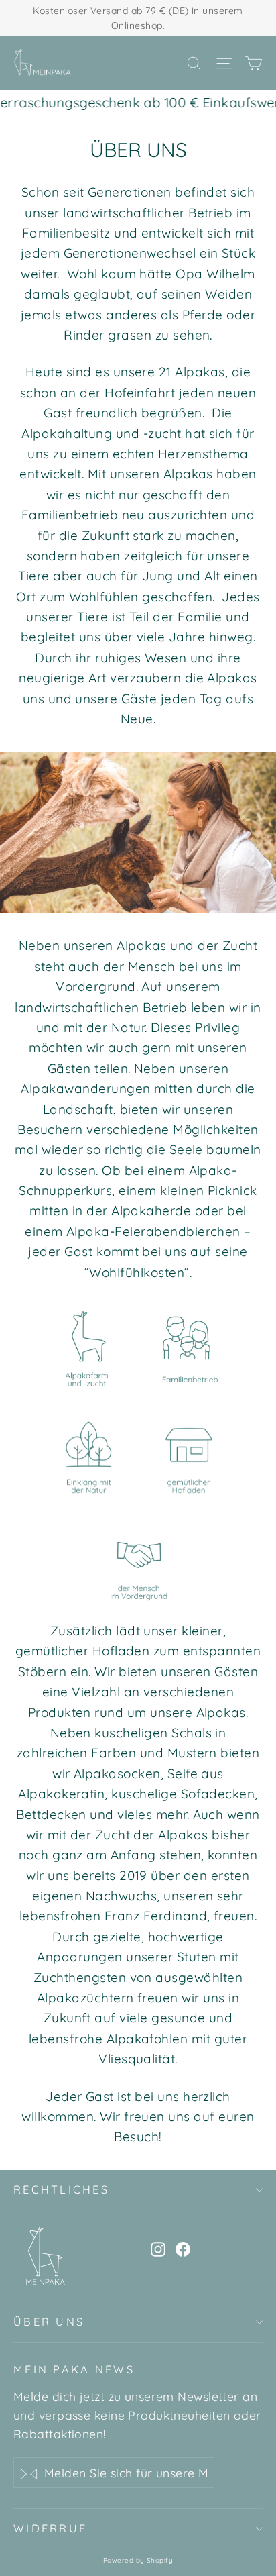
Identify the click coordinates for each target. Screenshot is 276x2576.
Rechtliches (61, 2189)
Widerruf (50, 2528)
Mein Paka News (74, 2369)
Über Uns (49, 2322)
